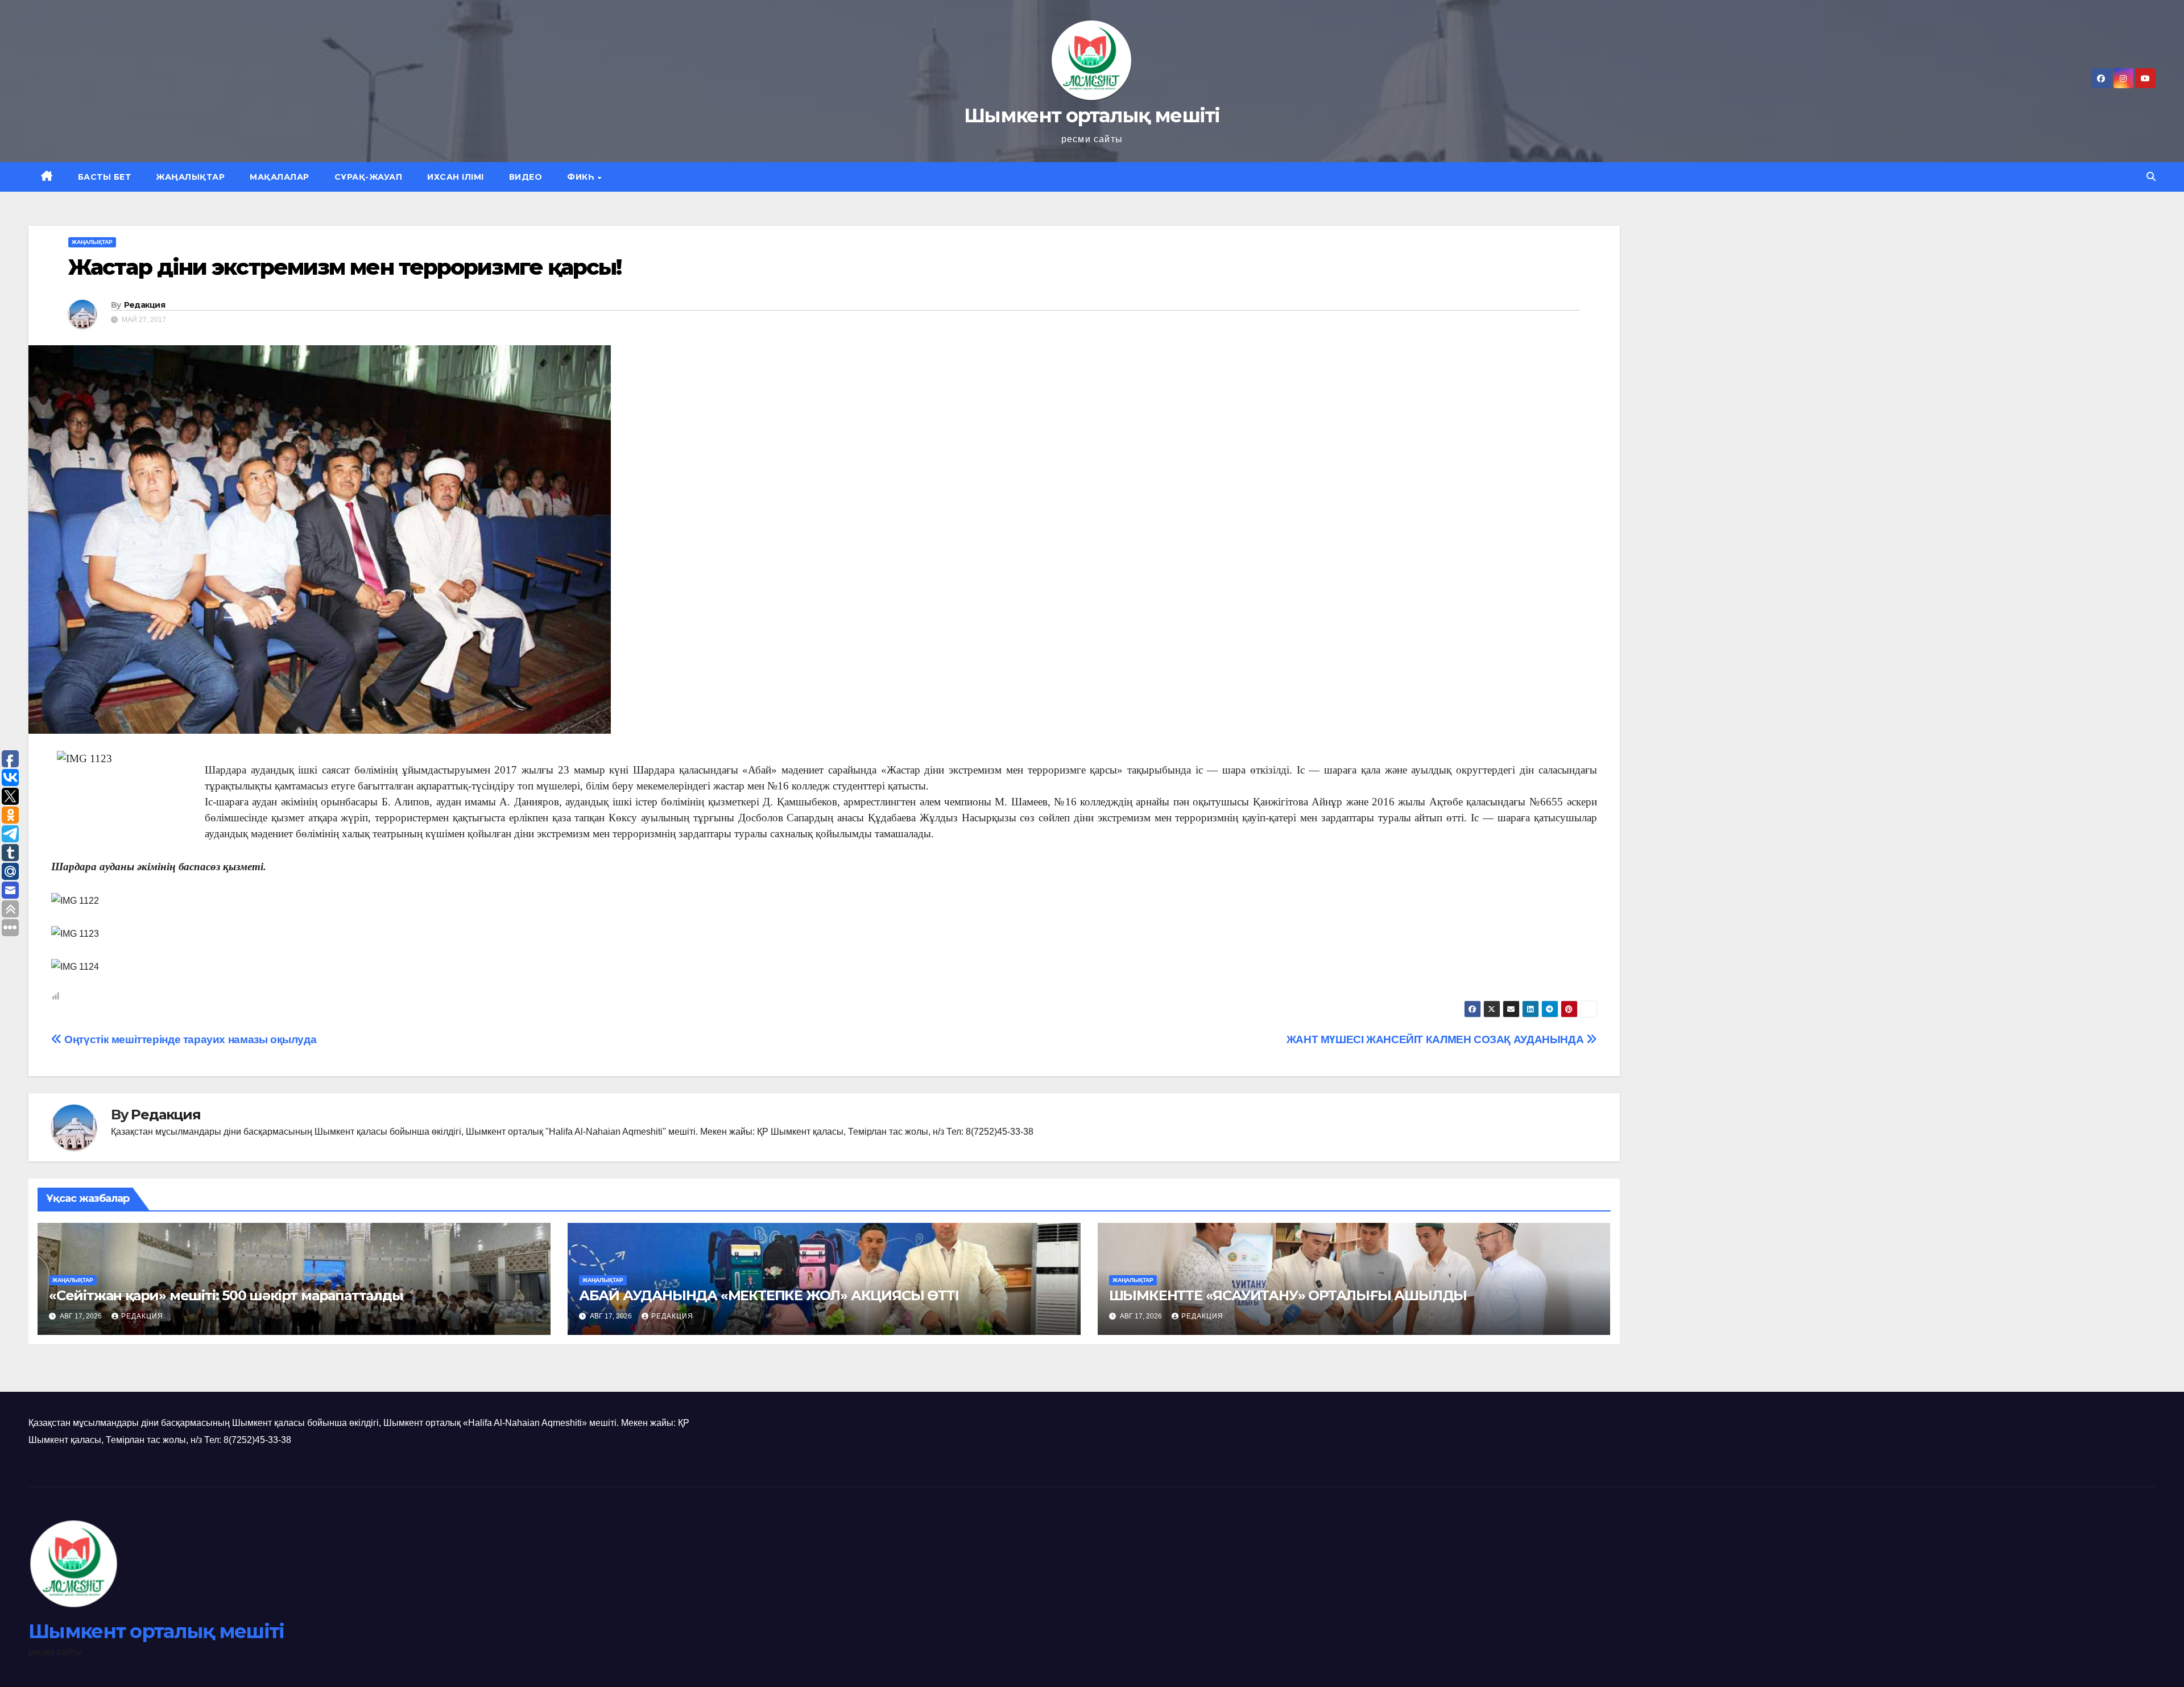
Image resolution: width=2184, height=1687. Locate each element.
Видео (526, 177)
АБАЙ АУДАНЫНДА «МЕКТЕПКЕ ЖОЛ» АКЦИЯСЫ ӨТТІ (769, 1295)
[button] (2151, 177)
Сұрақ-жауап (369, 177)
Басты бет (105, 177)
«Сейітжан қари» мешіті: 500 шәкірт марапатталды (226, 1295)
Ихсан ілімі (456, 177)
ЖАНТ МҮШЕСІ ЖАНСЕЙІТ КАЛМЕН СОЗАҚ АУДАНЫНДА (1436, 1039)
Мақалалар (280, 177)
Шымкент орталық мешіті (1092, 115)
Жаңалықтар (190, 177)
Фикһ (582, 177)
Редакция (144, 305)
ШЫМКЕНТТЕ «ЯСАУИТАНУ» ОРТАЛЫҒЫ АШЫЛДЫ (1288, 1295)
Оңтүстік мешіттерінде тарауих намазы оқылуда (189, 1039)
